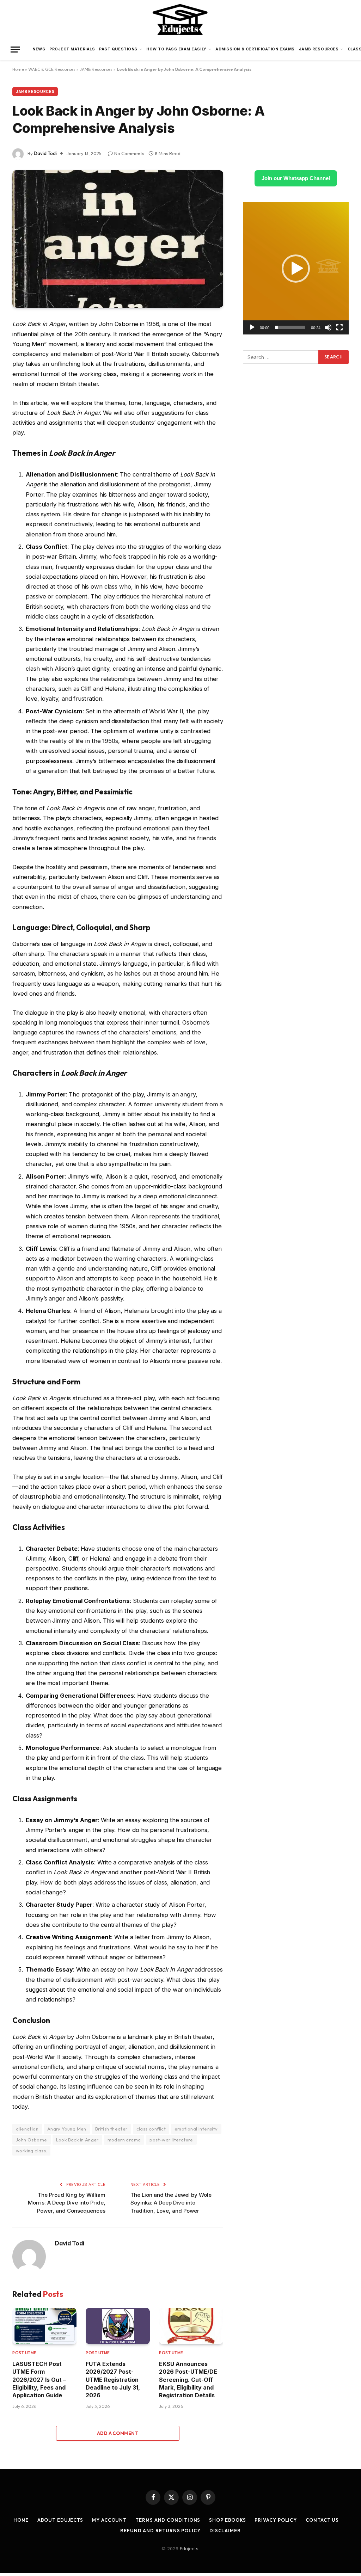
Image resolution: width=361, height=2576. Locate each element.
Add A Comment (118, 2433)
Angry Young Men (67, 2129)
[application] (296, 268)
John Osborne (32, 2140)
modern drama (124, 2140)
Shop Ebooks (227, 2520)
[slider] (290, 327)
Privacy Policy (276, 2520)
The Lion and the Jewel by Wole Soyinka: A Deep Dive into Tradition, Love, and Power (171, 2203)
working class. (31, 2151)
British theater (111, 2129)
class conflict (151, 2129)
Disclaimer (225, 2531)
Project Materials (72, 49)
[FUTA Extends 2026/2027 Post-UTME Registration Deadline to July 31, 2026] (118, 2326)
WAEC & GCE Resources (52, 69)
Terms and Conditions (168, 2520)
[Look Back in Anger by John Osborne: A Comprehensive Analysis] (118, 239)
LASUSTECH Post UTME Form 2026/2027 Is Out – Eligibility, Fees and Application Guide (39, 2380)
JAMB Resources (319, 49)
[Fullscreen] (339, 327)
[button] (296, 269)
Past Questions (118, 49)
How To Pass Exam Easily (176, 49)
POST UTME (25, 2353)
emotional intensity (196, 2129)
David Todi (45, 153)
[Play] (252, 327)
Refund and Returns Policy (160, 2531)
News (39, 49)
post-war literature (171, 2140)
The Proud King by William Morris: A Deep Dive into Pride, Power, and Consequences (67, 2203)
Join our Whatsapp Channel (296, 178)
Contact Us (322, 2520)
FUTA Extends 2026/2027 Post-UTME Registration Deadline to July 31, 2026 (113, 2380)
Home (18, 69)
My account (109, 2520)
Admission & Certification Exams (255, 49)
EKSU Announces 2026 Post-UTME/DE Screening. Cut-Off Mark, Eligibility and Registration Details (188, 2380)
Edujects (189, 2549)
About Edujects (60, 2520)
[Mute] (328, 327)
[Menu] (15, 50)
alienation (27, 2129)
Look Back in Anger (77, 2140)
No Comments (129, 153)
